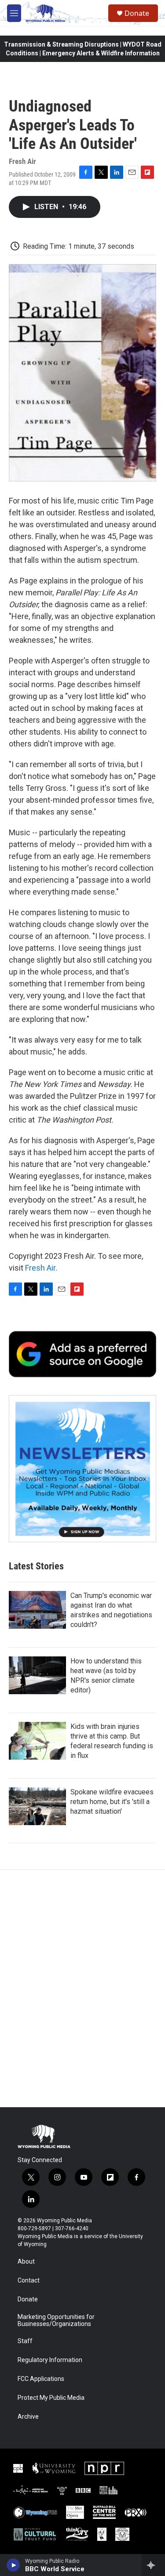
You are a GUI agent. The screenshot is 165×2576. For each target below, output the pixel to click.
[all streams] (153, 2565)
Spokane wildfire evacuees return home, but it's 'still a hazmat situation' (112, 1802)
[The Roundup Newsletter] (82, 1469)
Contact (29, 2281)
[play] (13, 2565)
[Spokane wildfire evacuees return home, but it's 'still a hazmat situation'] (37, 1806)
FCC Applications (41, 2379)
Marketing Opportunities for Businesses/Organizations (56, 2321)
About (26, 2262)
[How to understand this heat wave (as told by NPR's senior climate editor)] (37, 1675)
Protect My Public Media (51, 2398)
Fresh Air (40, 1268)
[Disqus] (82, 1989)
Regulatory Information (50, 2360)
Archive (28, 2417)
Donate (137, 13)
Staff (25, 2341)
